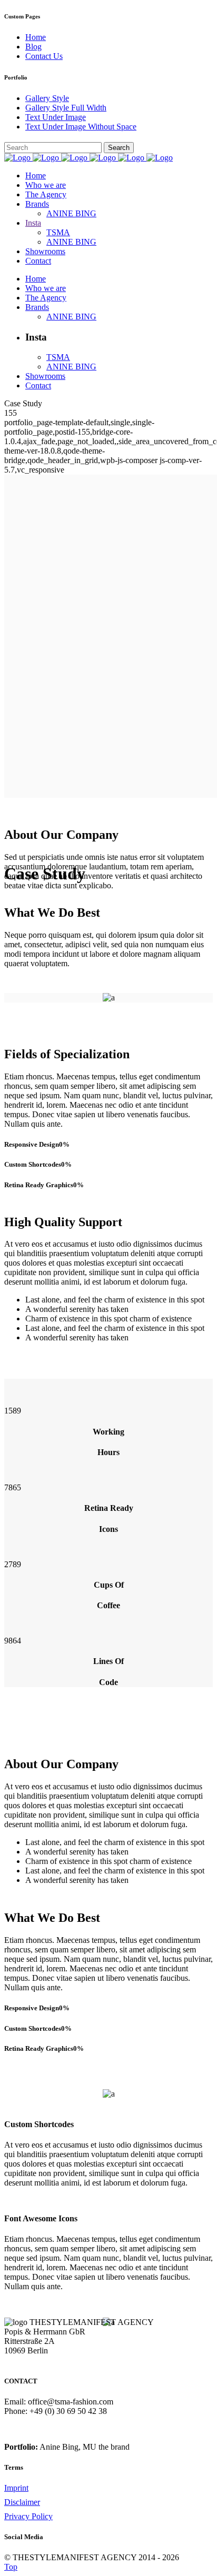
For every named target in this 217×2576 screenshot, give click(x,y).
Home (36, 37)
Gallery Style (47, 98)
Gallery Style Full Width (66, 108)
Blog (33, 47)
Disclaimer (22, 2502)
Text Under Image (56, 117)
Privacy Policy (28, 2516)
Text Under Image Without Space (81, 127)
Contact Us (44, 56)
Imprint (16, 2488)
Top (11, 2567)
